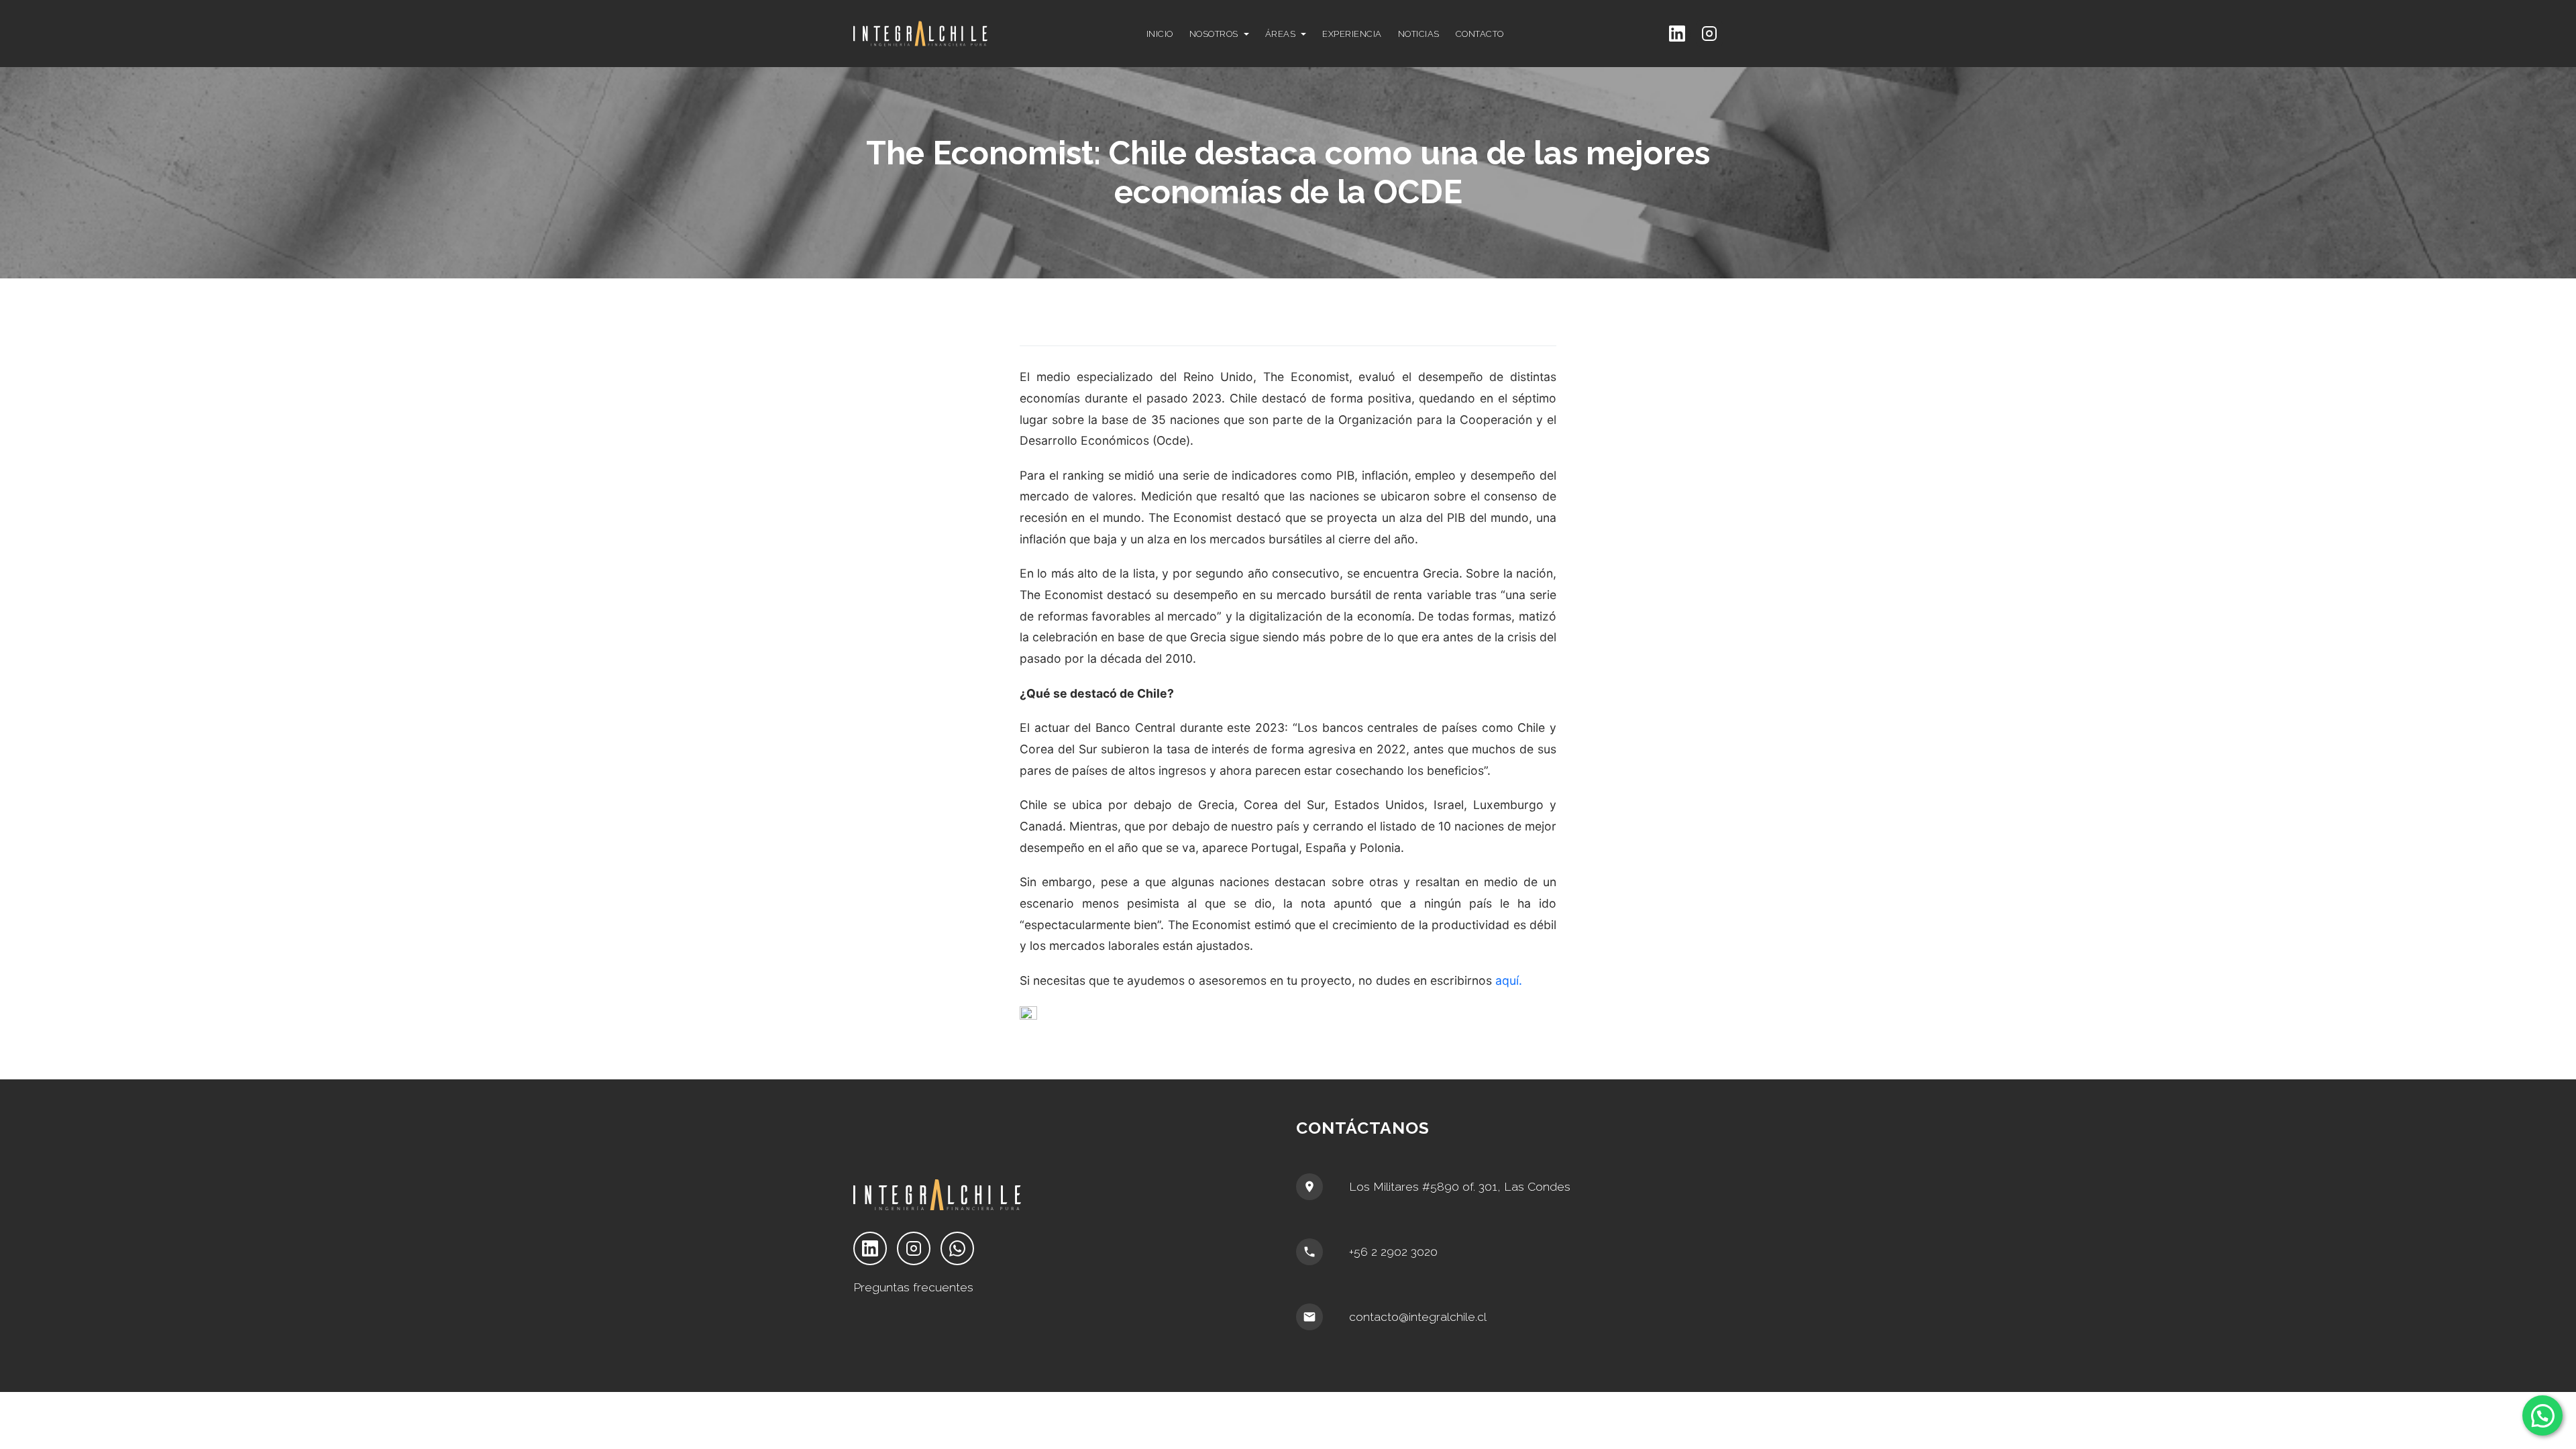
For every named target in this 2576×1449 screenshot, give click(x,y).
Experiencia (1352, 34)
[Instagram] (1709, 34)
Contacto (1480, 34)
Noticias (1419, 34)
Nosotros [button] (1214, 34)
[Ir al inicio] (956, 34)
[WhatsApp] (957, 1248)
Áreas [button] (1281, 34)
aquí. (1509, 980)
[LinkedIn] (1677, 34)
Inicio (1160, 34)
